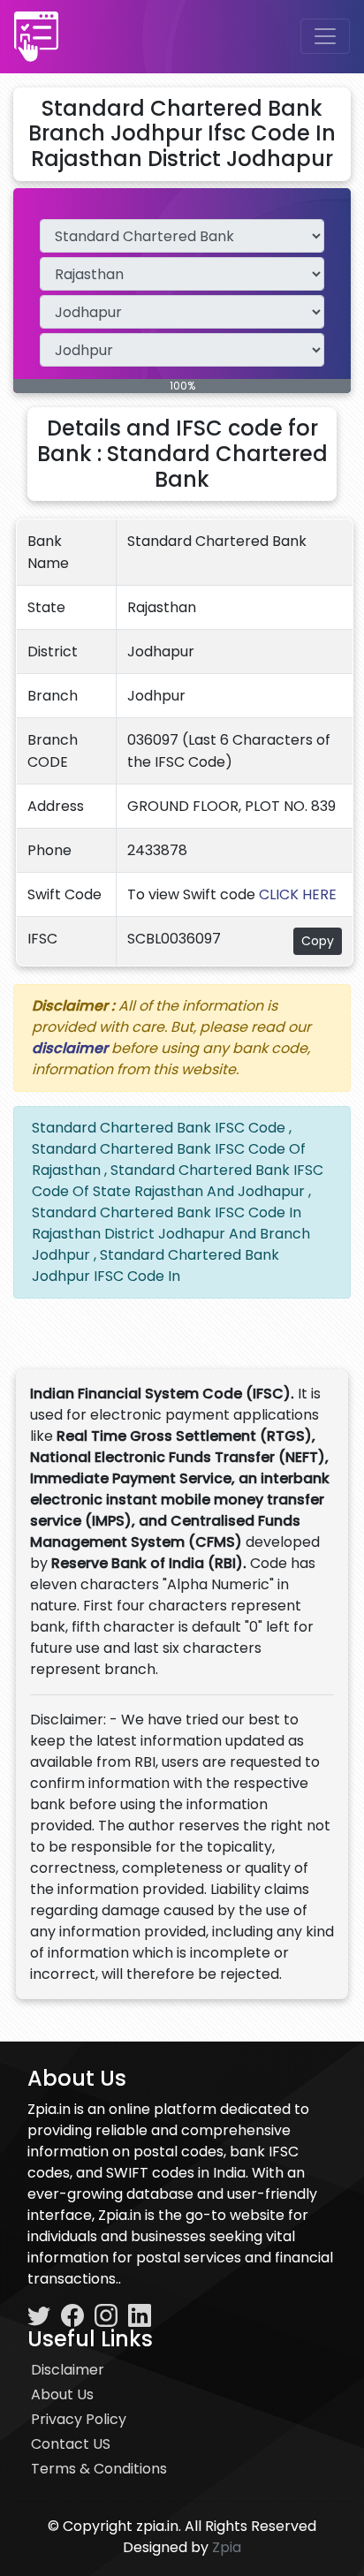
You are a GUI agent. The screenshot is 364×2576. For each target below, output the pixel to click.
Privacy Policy (79, 2419)
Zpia (227, 2547)
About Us (62, 2394)
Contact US (71, 2444)
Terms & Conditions (99, 2469)
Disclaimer (68, 2370)
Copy (318, 941)
